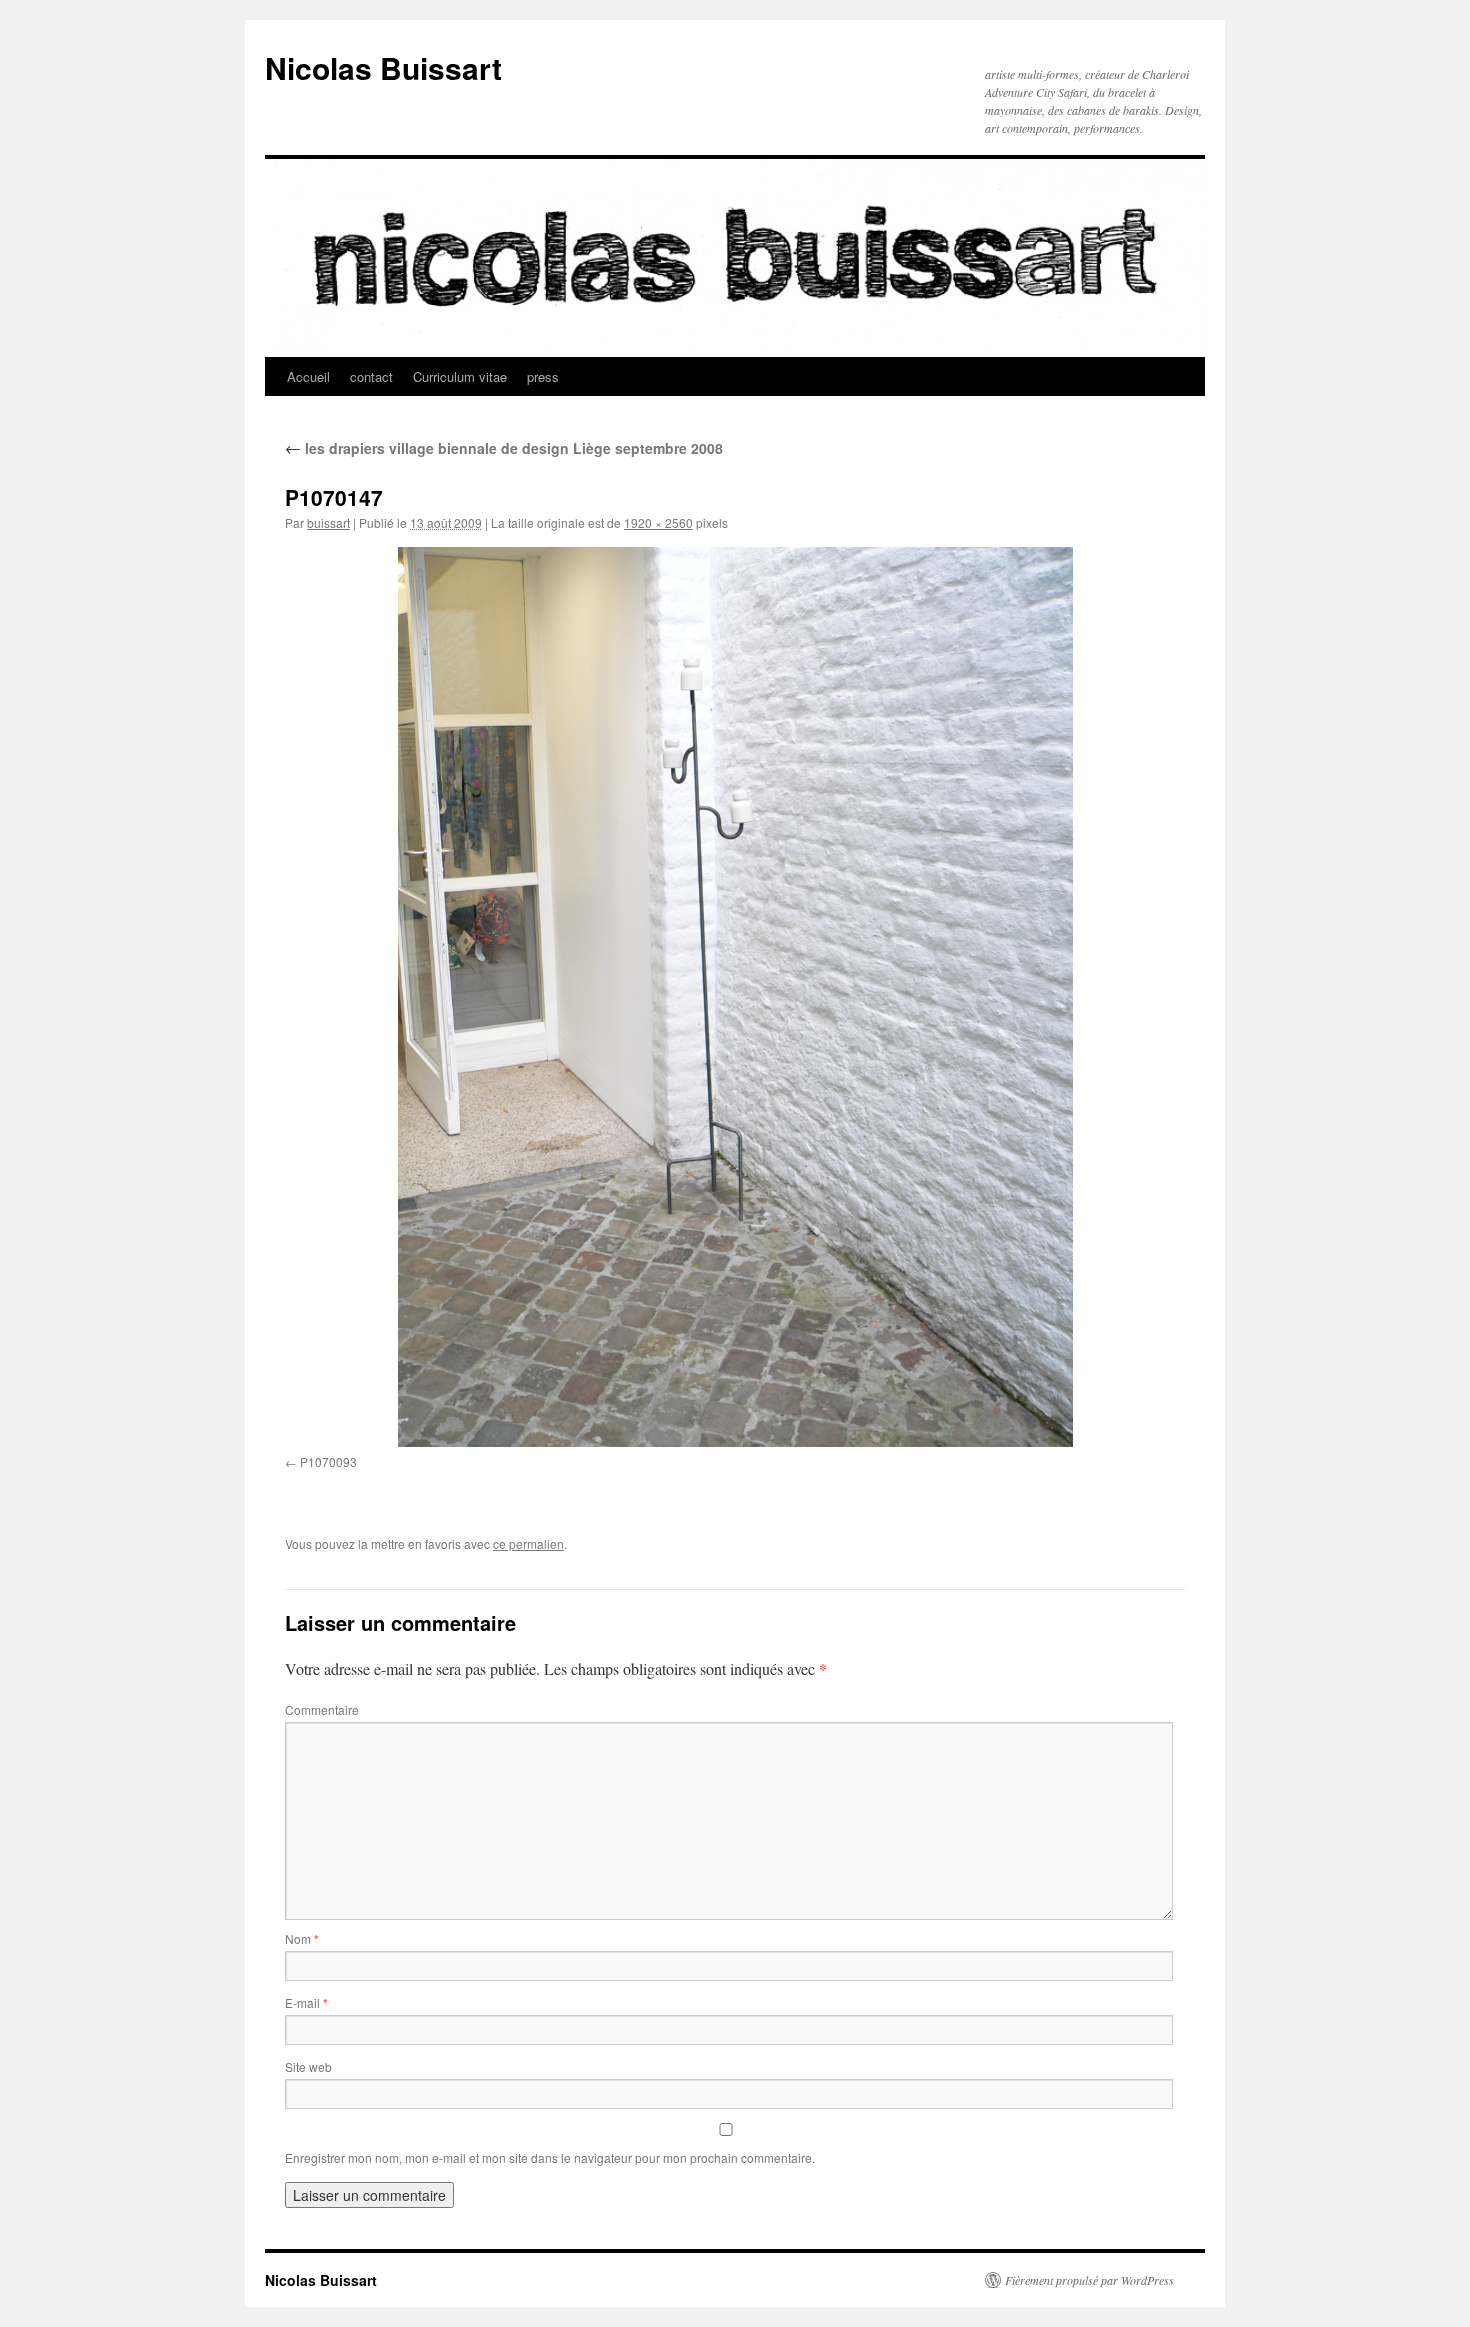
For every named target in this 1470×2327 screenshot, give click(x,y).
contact (371, 376)
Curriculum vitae (460, 376)
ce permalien (528, 1543)
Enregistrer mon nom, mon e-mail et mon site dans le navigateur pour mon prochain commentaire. (550, 2157)
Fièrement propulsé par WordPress (1089, 2280)
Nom (302, 1938)
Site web (308, 2066)
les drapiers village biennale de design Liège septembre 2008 (504, 448)
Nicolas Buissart (383, 67)
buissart (328, 522)
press (543, 376)
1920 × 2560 (658, 522)
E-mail (306, 2002)
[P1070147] (735, 997)
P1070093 (328, 1461)
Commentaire (322, 1709)
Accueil (308, 376)
